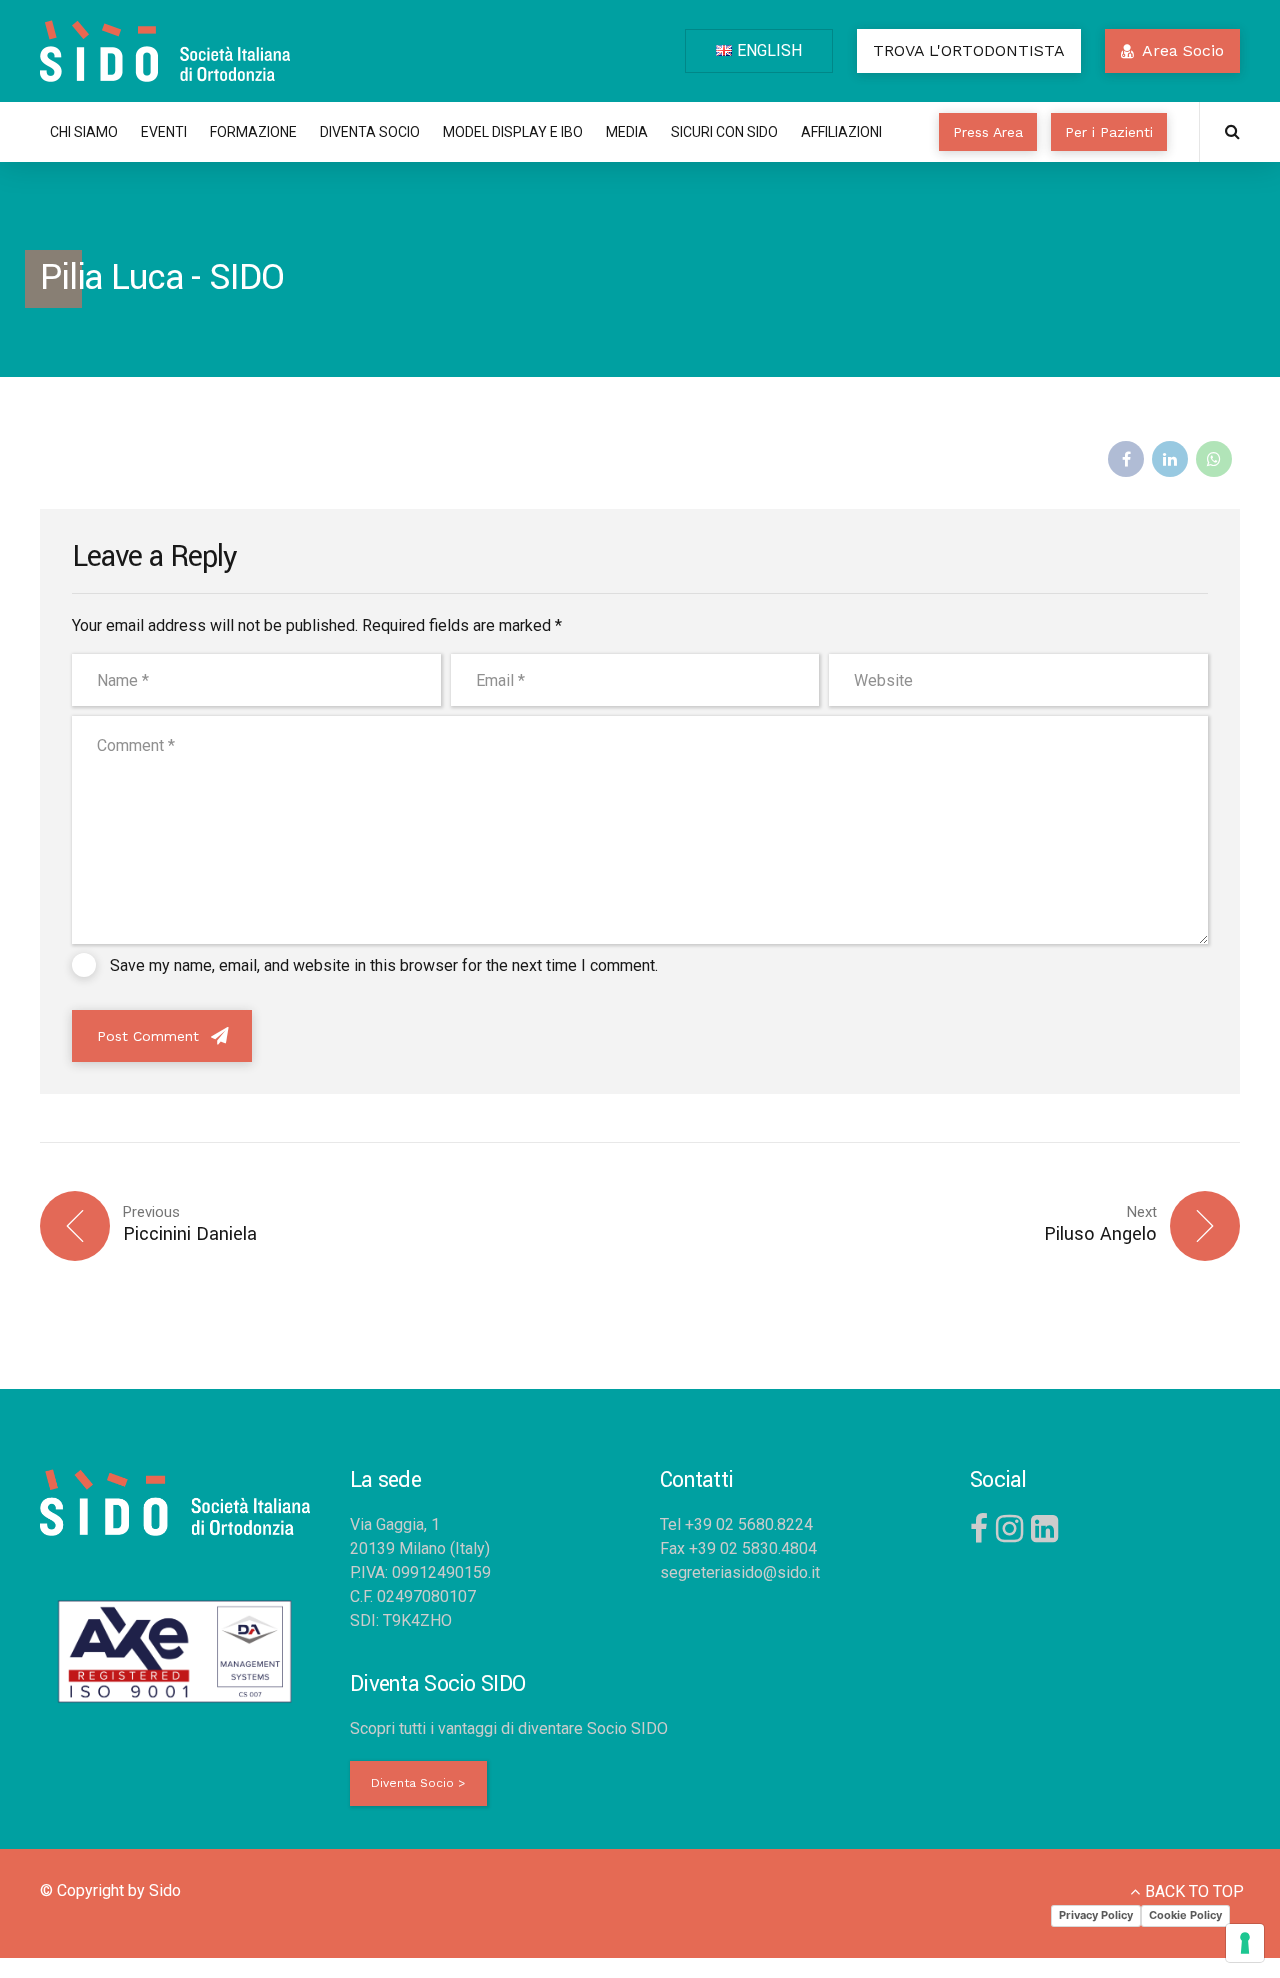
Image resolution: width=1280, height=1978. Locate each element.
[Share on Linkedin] (1170, 459)
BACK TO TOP (1194, 1891)
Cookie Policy (1185, 1915)
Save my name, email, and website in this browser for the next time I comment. (384, 965)
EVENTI (164, 132)
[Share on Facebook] (1126, 459)
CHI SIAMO (84, 132)
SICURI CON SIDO (724, 132)
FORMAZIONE (253, 132)
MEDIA (627, 132)
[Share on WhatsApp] (1214, 459)
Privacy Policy (1096, 1915)
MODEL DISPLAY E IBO (513, 132)
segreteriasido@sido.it (740, 1572)
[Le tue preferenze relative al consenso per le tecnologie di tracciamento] (1245, 1943)
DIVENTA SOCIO (370, 132)
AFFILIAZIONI (841, 132)
